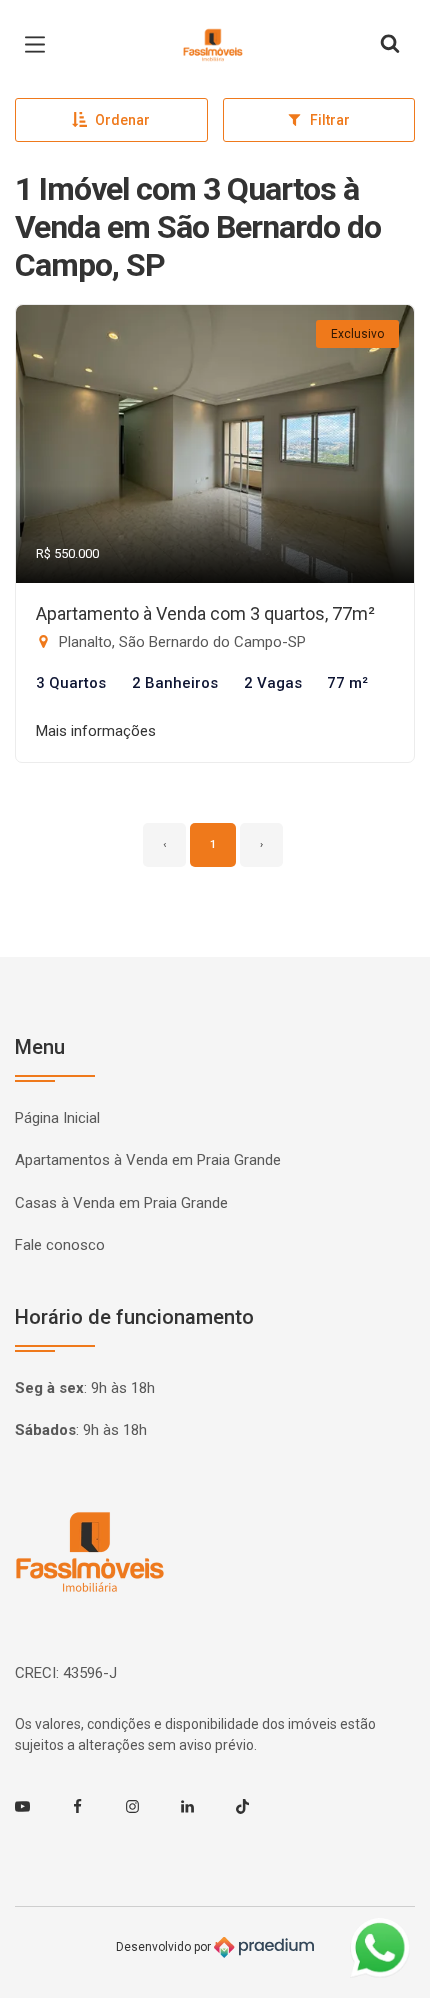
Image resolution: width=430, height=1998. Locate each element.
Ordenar (122, 120)
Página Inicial (57, 1118)
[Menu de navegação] (40, 45)
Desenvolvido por (165, 1947)
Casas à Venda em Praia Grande (121, 1203)
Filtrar (330, 120)
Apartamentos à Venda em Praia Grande (148, 1160)
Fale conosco (60, 1245)
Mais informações (96, 731)
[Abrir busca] (390, 45)
